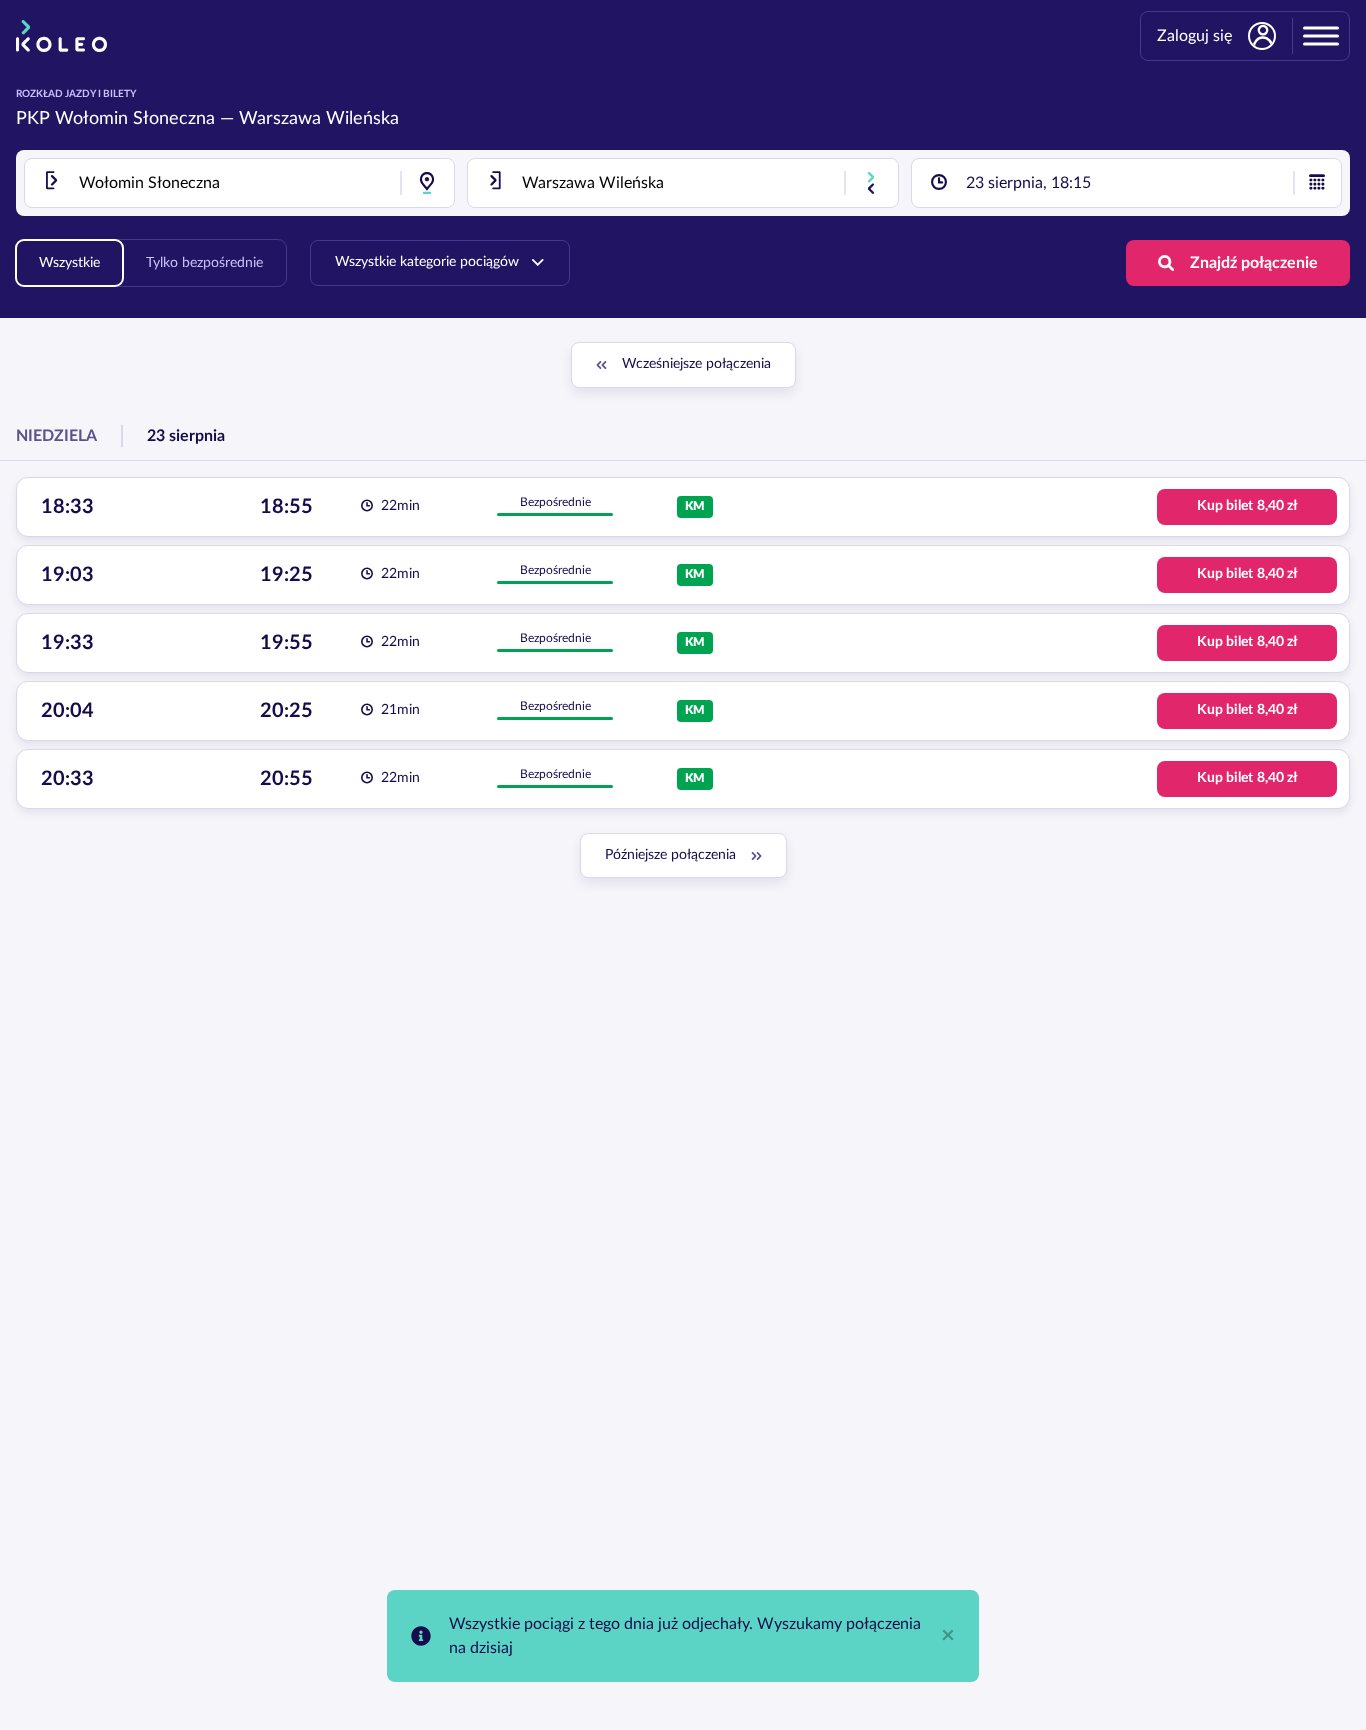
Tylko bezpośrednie (204, 263)
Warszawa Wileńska (319, 119)
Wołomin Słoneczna (135, 119)
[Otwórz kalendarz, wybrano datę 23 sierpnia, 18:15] (1317, 183)
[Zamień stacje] (871, 183)
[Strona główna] (61, 36)
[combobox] (239, 183)
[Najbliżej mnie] (427, 183)
